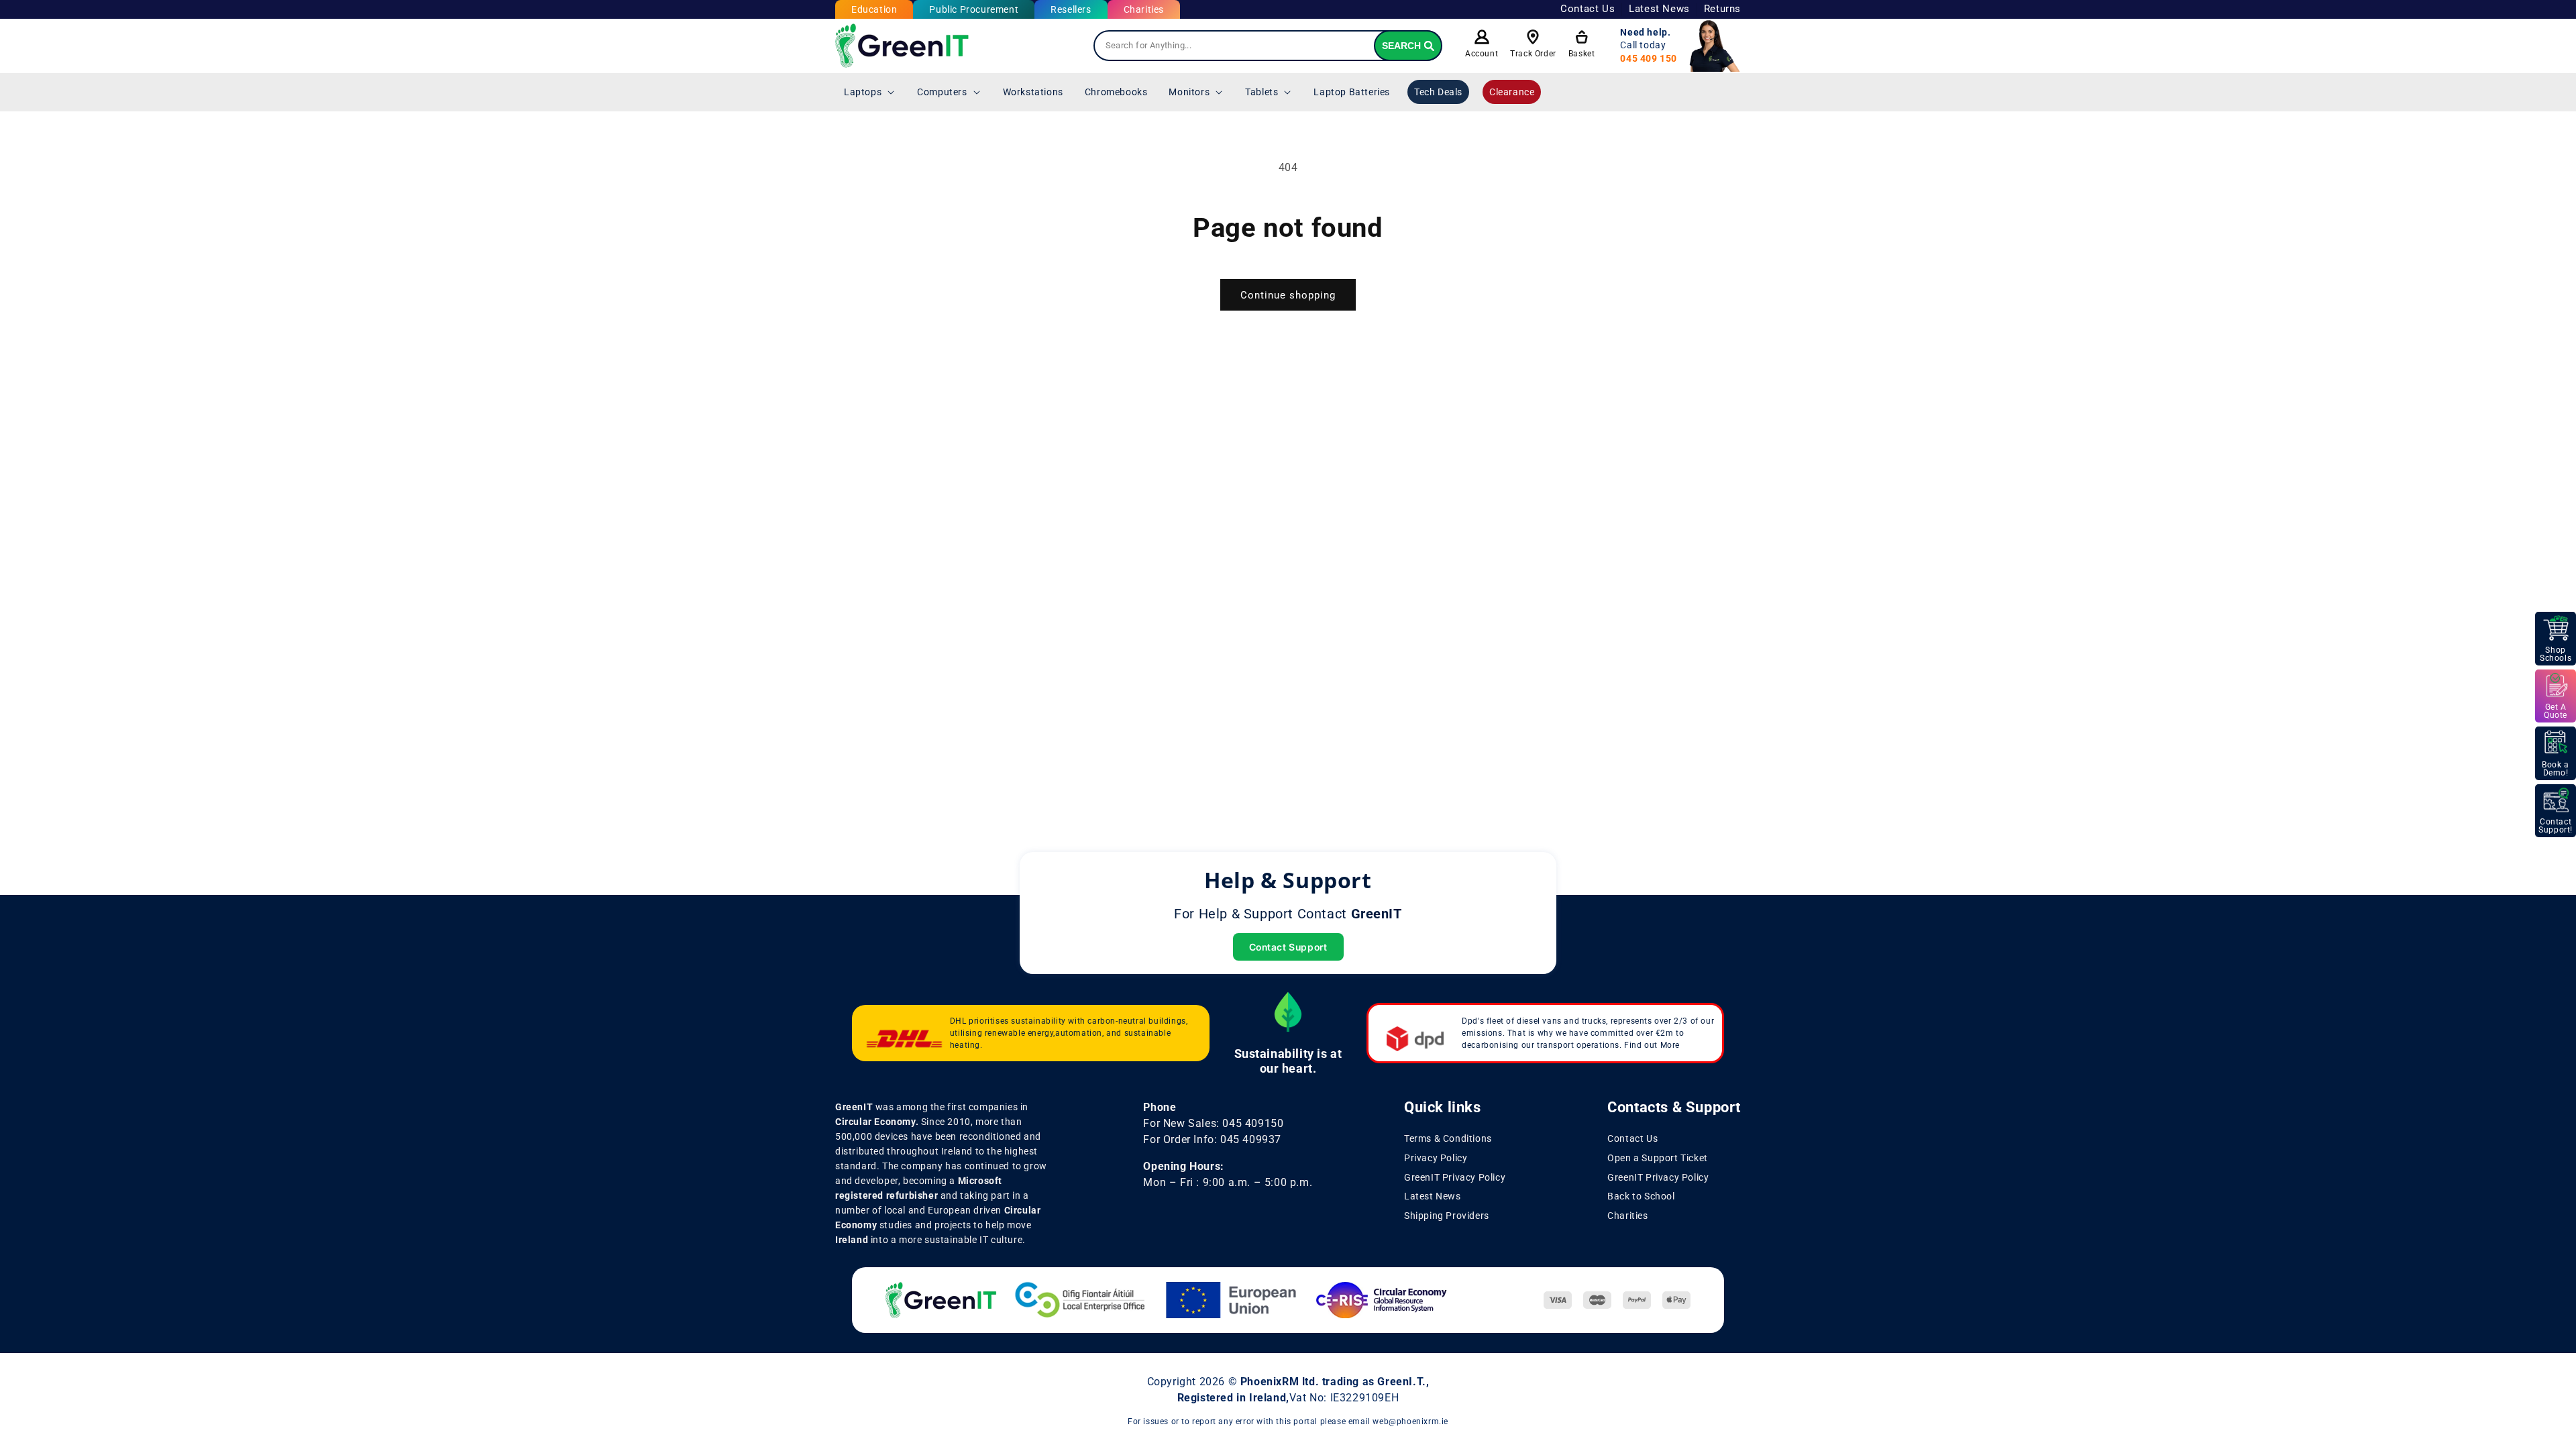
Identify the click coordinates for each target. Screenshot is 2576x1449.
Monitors (1189, 92)
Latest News (1659, 9)
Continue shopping (1288, 295)
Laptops (863, 92)
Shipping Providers (1447, 1216)
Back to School (1641, 1196)
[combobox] (1268, 46)
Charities (1144, 9)
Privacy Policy (1436, 1158)
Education (874, 9)
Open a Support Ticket (1658, 1158)
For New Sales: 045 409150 (1213, 1123)
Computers (942, 92)
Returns (1722, 9)
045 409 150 (1649, 58)
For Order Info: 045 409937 (1212, 1139)
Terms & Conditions (1448, 1138)
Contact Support (1288, 947)
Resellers (1071, 9)
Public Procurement (974, 9)
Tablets (1262, 92)
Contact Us (1588, 9)
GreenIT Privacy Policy (1455, 1177)
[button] (870, 92)
